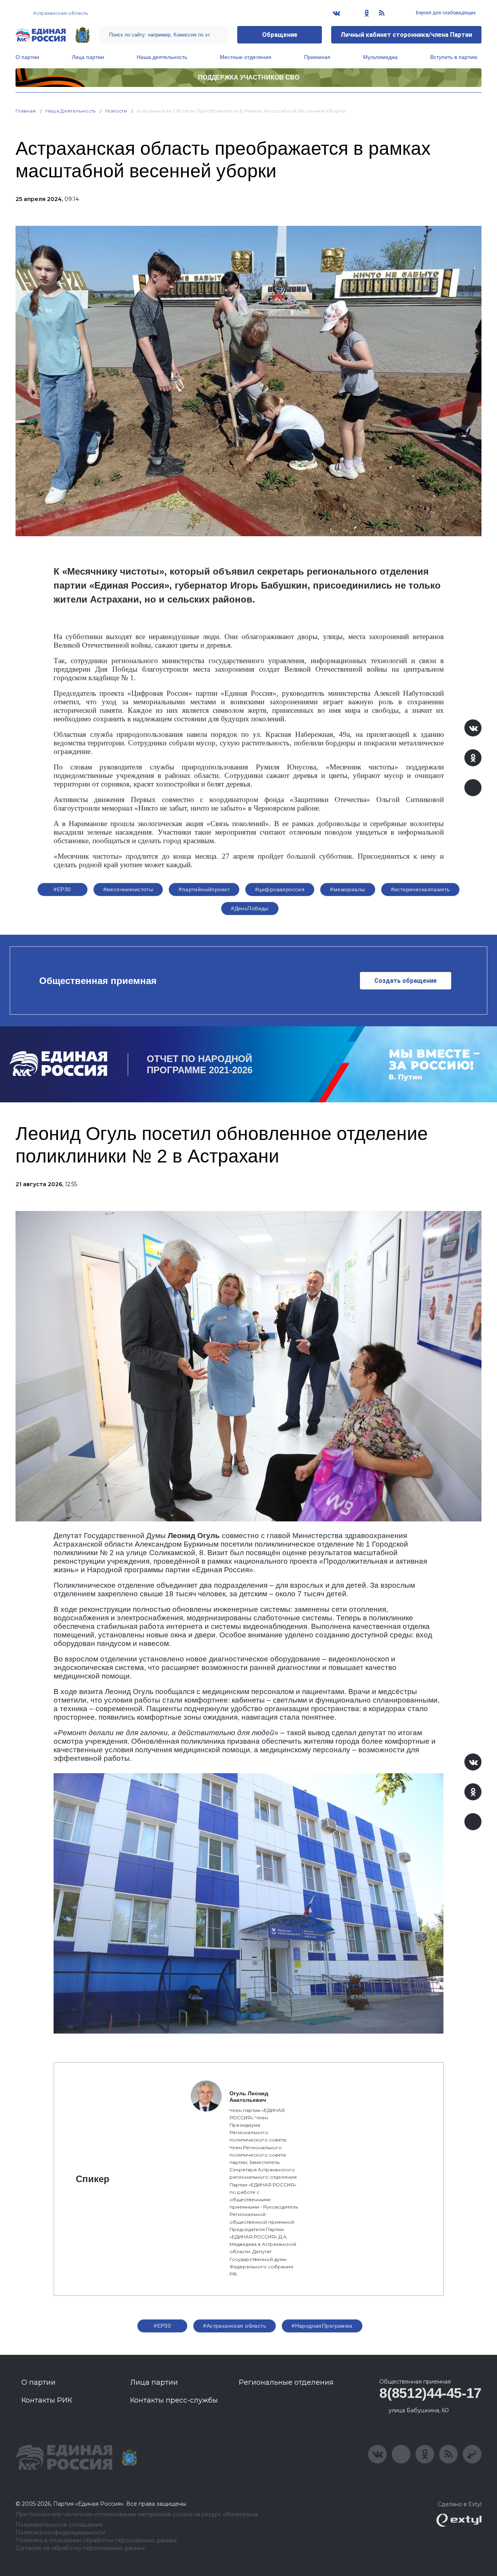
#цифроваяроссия (280, 889)
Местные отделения (246, 57)
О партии (27, 57)
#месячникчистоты (128, 889)
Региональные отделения (286, 2382)
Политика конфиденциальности (60, 2533)
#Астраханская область (235, 2326)
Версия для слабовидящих (445, 13)
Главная (26, 111)
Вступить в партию (454, 57)
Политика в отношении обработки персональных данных (96, 2540)
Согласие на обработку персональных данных (80, 2548)
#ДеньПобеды (250, 908)
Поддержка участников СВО (249, 77)
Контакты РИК (47, 2400)
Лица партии (88, 57)
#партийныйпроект (204, 889)
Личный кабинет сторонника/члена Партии (406, 35)
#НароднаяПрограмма (322, 2326)
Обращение (280, 35)
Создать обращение (406, 981)
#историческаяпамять (421, 889)
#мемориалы (348, 889)
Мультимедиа (380, 57)
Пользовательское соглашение (59, 2525)
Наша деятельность (162, 57)
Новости (116, 111)
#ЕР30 (62, 889)
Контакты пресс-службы (174, 2400)
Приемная (317, 57)
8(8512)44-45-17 (430, 2393)
